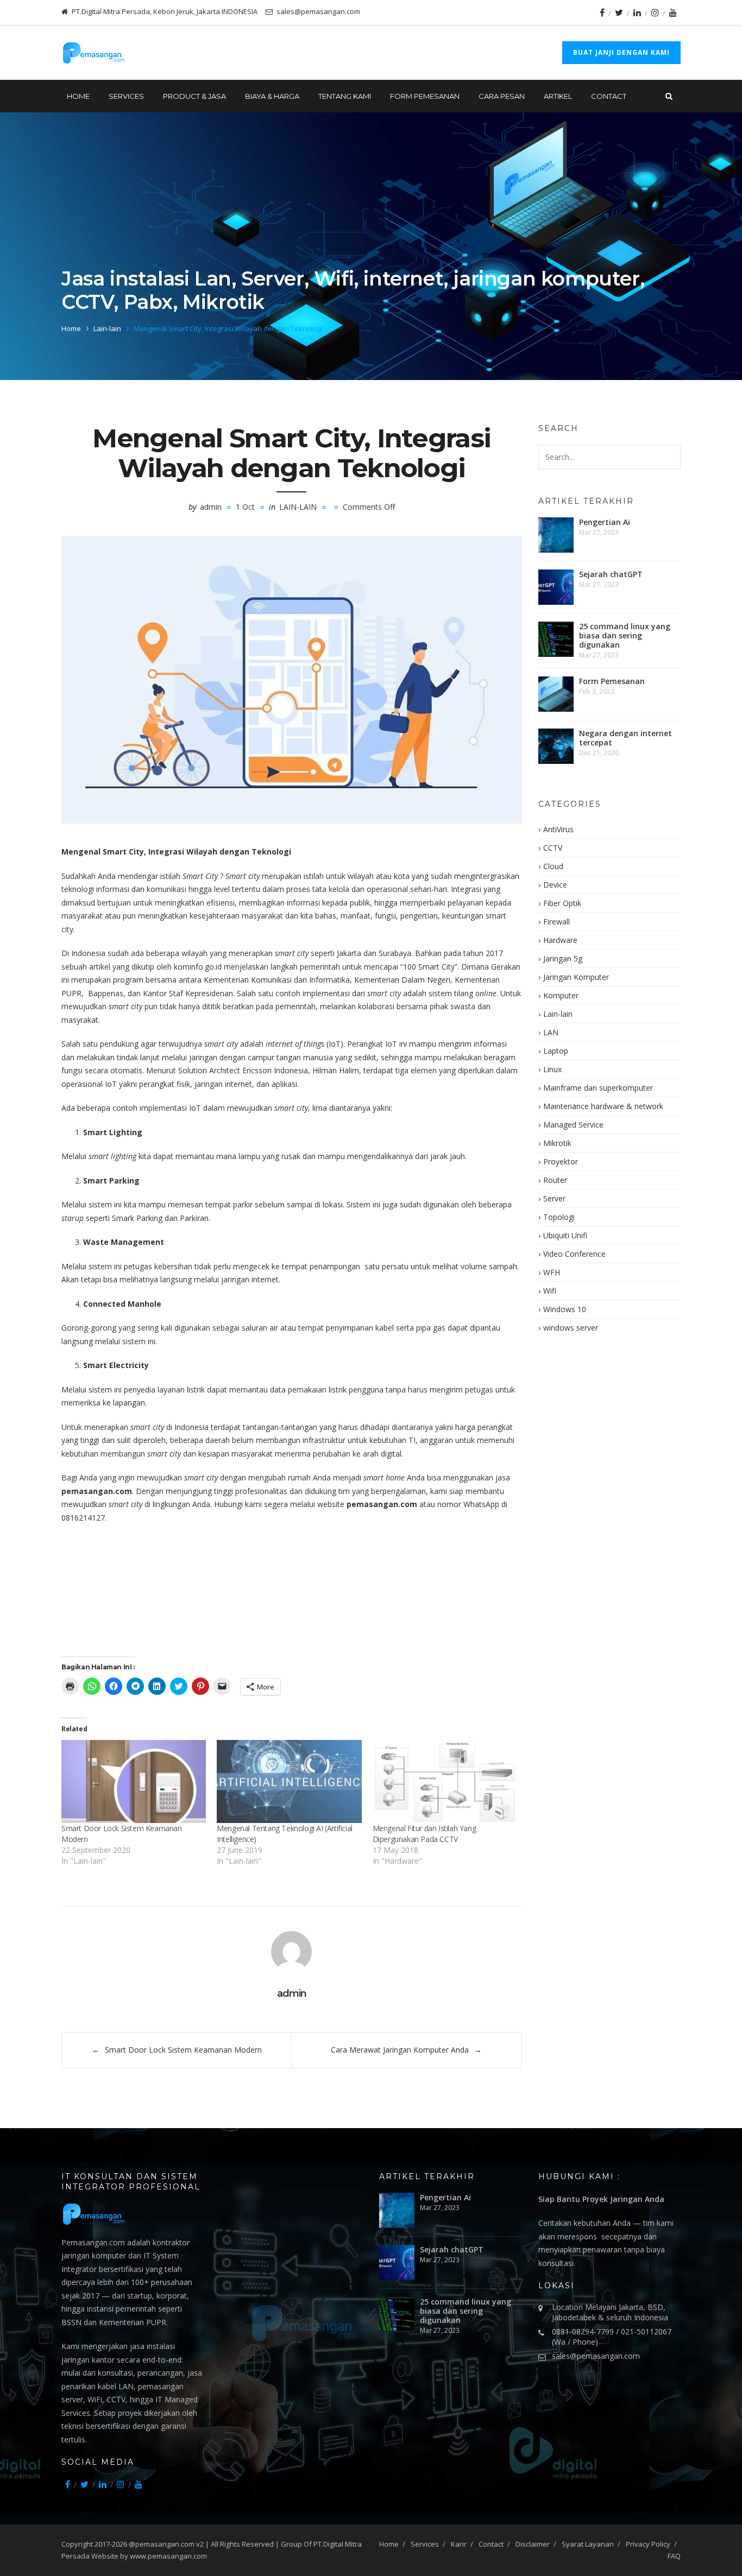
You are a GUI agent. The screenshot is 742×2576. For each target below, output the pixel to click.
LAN (551, 1032)
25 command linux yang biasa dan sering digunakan (625, 635)
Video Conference (574, 1254)
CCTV (553, 848)
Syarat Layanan (588, 2544)
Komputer (561, 995)
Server (554, 1198)
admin (211, 507)
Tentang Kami (345, 96)
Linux (552, 1069)
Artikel (558, 96)
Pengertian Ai (605, 522)
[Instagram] (655, 12)
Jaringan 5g (563, 958)
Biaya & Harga (272, 96)
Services (425, 2544)
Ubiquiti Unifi (565, 1235)
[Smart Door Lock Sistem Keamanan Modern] (134, 1781)
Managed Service (573, 1125)
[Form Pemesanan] (556, 694)
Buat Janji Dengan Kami (621, 52)
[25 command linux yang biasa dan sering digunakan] (556, 639)
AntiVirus (558, 829)
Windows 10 (565, 1309)
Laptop (556, 1051)
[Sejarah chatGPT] (556, 587)
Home (78, 96)
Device (555, 885)
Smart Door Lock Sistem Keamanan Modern (183, 2050)
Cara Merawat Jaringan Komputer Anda (400, 2050)
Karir (459, 2544)
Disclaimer (533, 2544)
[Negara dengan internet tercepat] (556, 746)
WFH (552, 1272)
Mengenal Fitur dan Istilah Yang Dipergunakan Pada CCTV (425, 1834)
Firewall (556, 922)
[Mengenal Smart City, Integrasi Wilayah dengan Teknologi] (292, 680)
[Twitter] (619, 12)
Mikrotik (557, 1143)
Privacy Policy (648, 2544)
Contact (609, 96)
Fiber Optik (562, 903)
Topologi (559, 1217)
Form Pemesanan (425, 96)
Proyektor (561, 1162)
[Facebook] (602, 12)
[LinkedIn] (637, 12)
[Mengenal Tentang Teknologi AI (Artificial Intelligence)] (289, 1781)
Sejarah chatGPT (611, 574)
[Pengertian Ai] (556, 535)
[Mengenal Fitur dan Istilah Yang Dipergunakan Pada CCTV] (445, 1781)
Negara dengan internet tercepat (625, 738)
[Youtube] (673, 12)
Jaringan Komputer (576, 977)
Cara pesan (502, 96)
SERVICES (126, 96)
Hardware (560, 940)
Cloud (553, 866)
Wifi (550, 1291)
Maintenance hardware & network (603, 1106)
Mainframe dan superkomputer (598, 1088)
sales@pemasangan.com (596, 2356)
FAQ (674, 2556)
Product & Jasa (194, 96)
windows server (571, 1328)
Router (555, 1180)
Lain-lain (107, 328)
